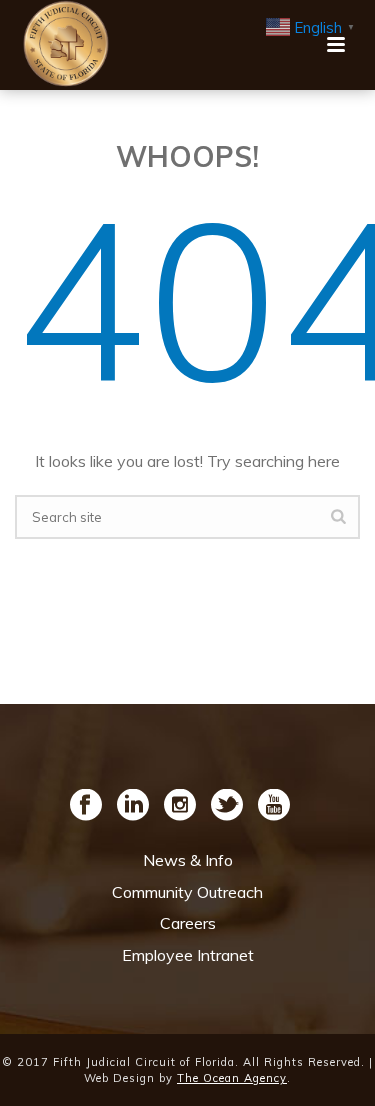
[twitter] (227, 806)
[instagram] (180, 806)
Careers (188, 923)
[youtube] (274, 806)
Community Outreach (187, 892)
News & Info (188, 860)
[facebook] (86, 806)
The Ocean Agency (232, 1078)
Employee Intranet (188, 955)
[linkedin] (133, 806)
